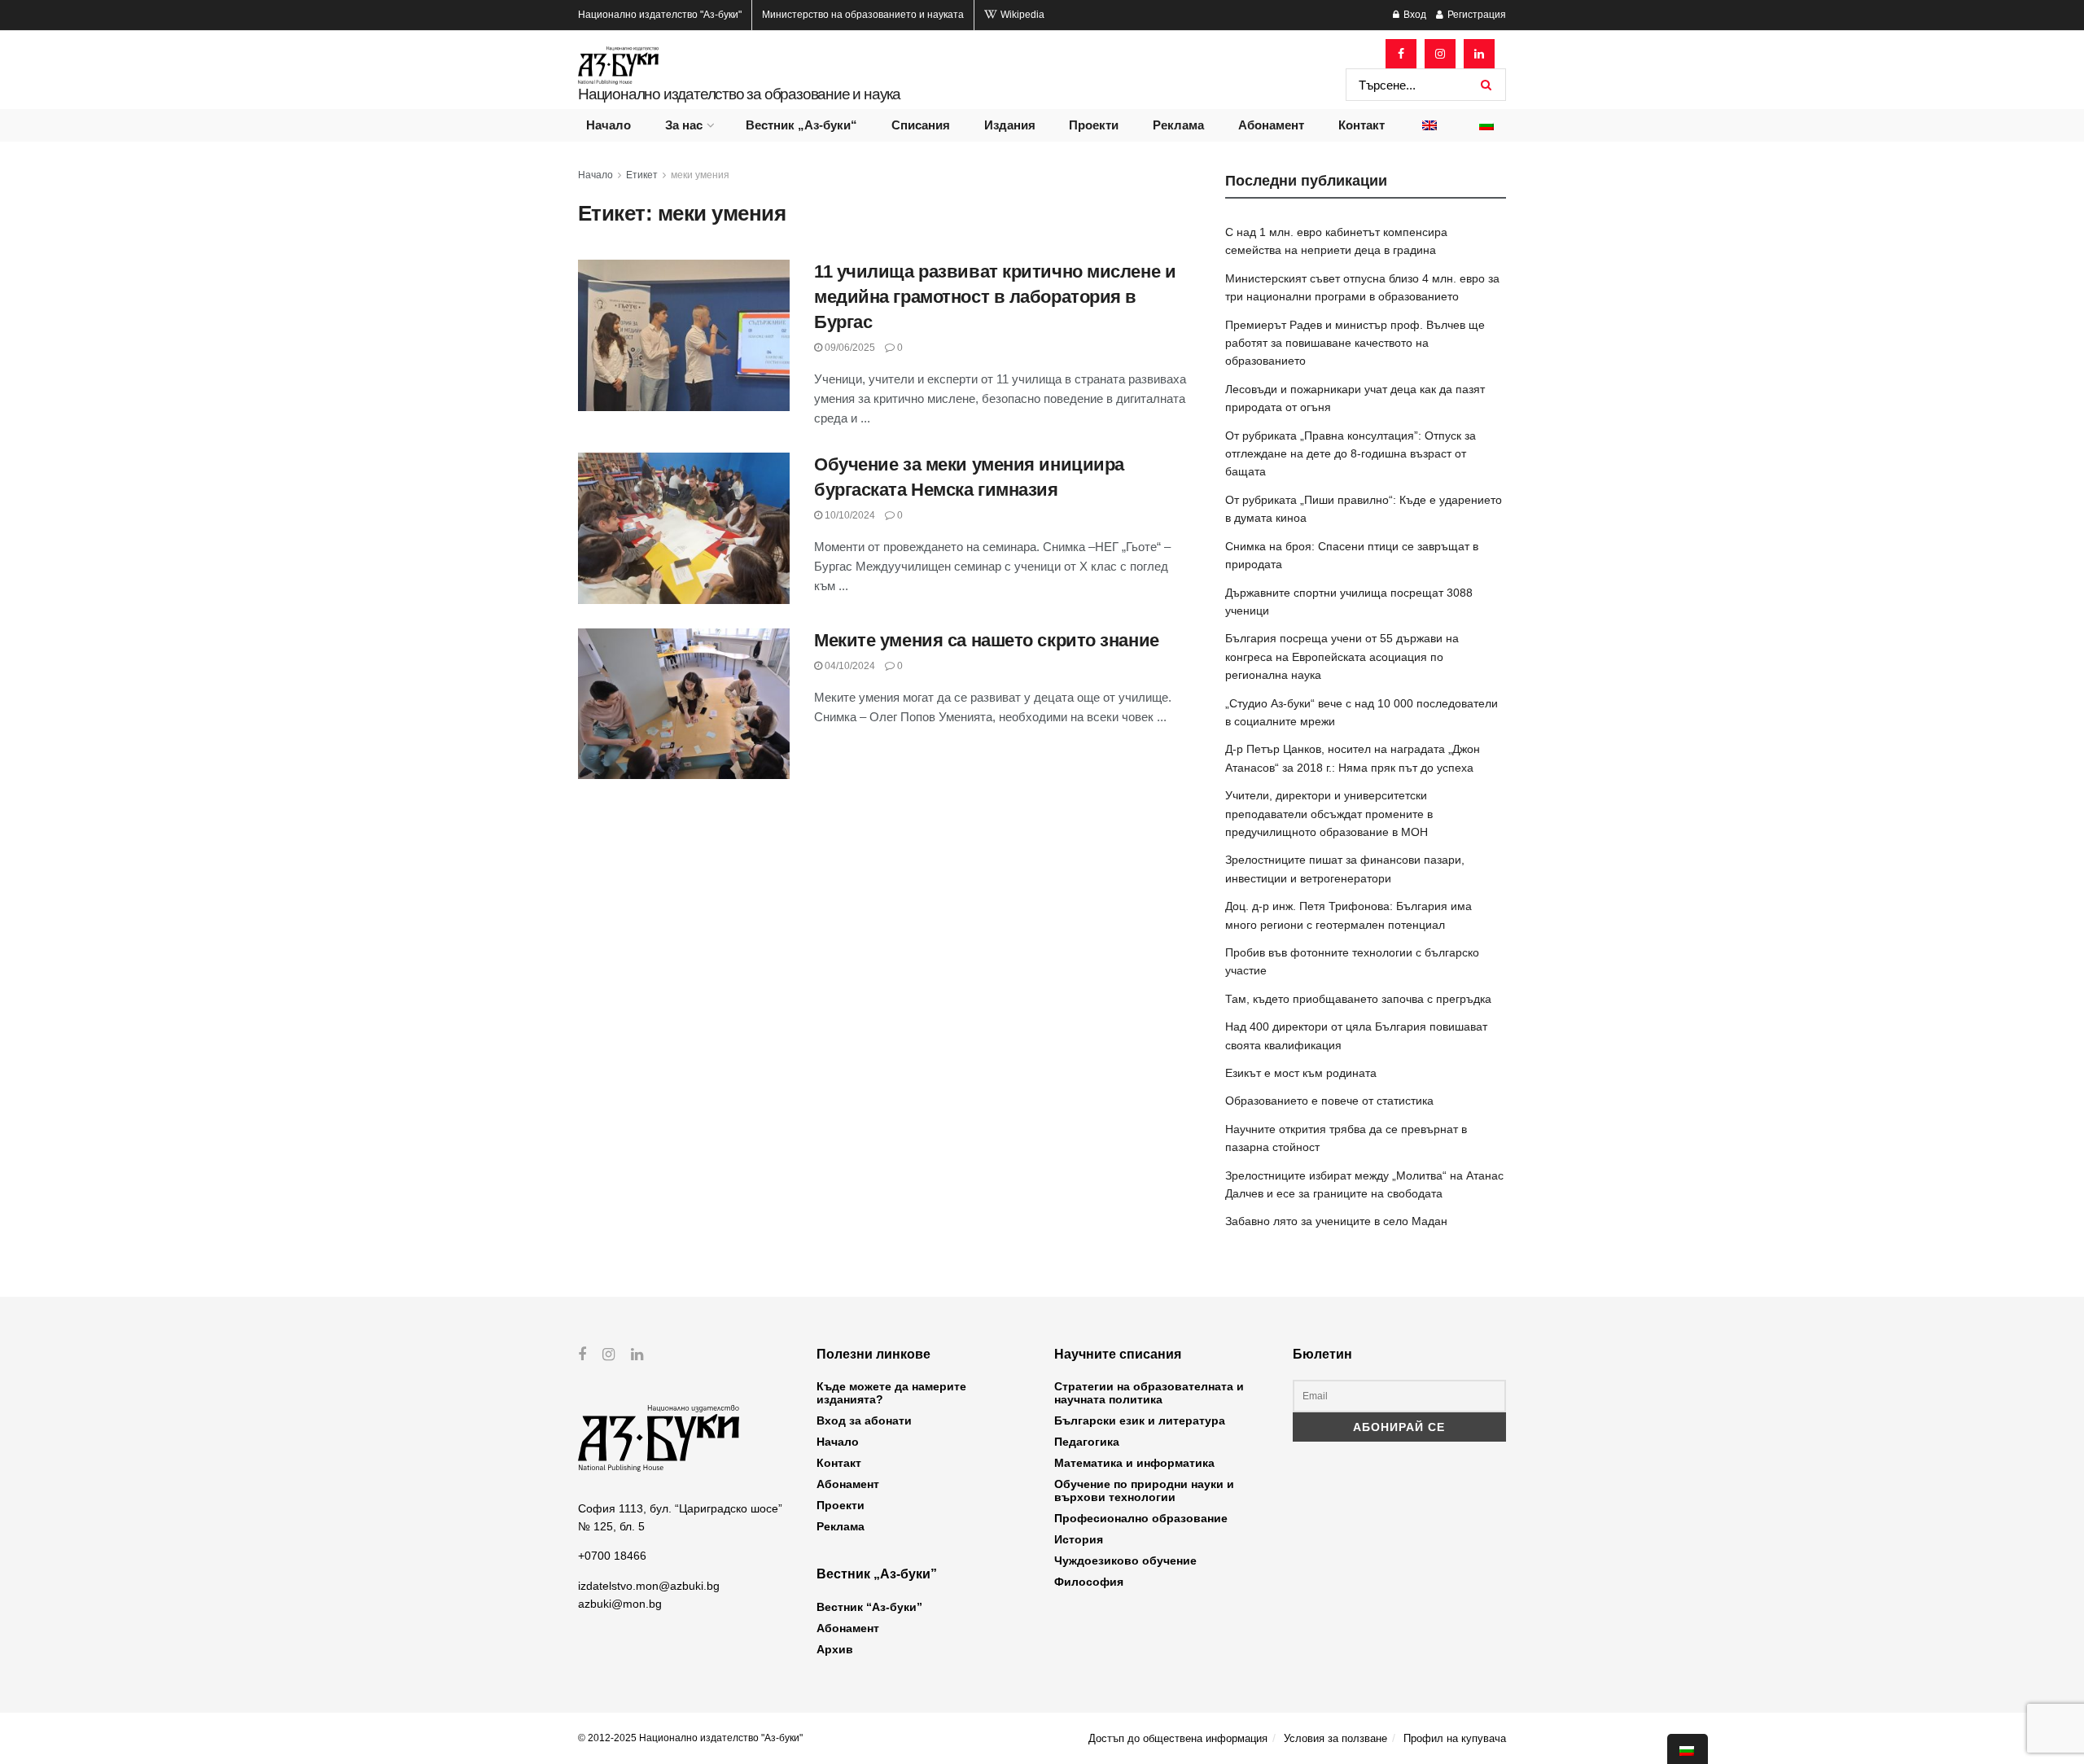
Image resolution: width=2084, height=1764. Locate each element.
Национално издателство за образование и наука (739, 94)
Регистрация (1475, 15)
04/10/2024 (849, 666)
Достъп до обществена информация (1178, 1738)
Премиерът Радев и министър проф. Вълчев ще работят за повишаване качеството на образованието (1355, 343)
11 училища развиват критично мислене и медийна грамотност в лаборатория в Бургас (995, 297)
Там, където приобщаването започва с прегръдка (1358, 999)
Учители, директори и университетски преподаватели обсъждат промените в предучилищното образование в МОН (1329, 814)
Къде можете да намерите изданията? (891, 1393)
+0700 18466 (612, 1556)
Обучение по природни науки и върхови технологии (1144, 1490)
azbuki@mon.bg (620, 1604)
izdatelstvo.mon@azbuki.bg (649, 1586)
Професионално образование (1141, 1518)
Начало (609, 125)
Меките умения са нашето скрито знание (987, 640)
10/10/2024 (849, 515)
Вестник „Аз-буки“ (801, 125)
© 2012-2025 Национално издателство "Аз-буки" (690, 1738)
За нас (684, 125)
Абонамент (1271, 125)
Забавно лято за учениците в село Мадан (1336, 1221)
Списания (921, 125)
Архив (835, 1649)
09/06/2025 (849, 348)
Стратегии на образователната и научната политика (1149, 1393)
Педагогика (1087, 1442)
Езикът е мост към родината (1301, 1073)
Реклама (1178, 125)
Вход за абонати (864, 1420)
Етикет (642, 175)
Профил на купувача (1455, 1738)
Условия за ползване (1335, 1738)
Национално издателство (660, 15)
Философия (1089, 1582)
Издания (1010, 125)
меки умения (700, 175)
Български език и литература (1140, 1420)
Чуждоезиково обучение (1125, 1560)
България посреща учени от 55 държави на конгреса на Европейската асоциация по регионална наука (1342, 657)
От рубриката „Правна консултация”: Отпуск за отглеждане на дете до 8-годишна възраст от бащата (1351, 454)
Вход (1414, 15)
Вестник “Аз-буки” (869, 1607)
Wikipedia (1021, 15)
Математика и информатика (1134, 1463)
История (1079, 1539)
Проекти (1094, 125)
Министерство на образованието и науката (863, 15)
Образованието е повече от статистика (1329, 1101)
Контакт (1362, 125)
